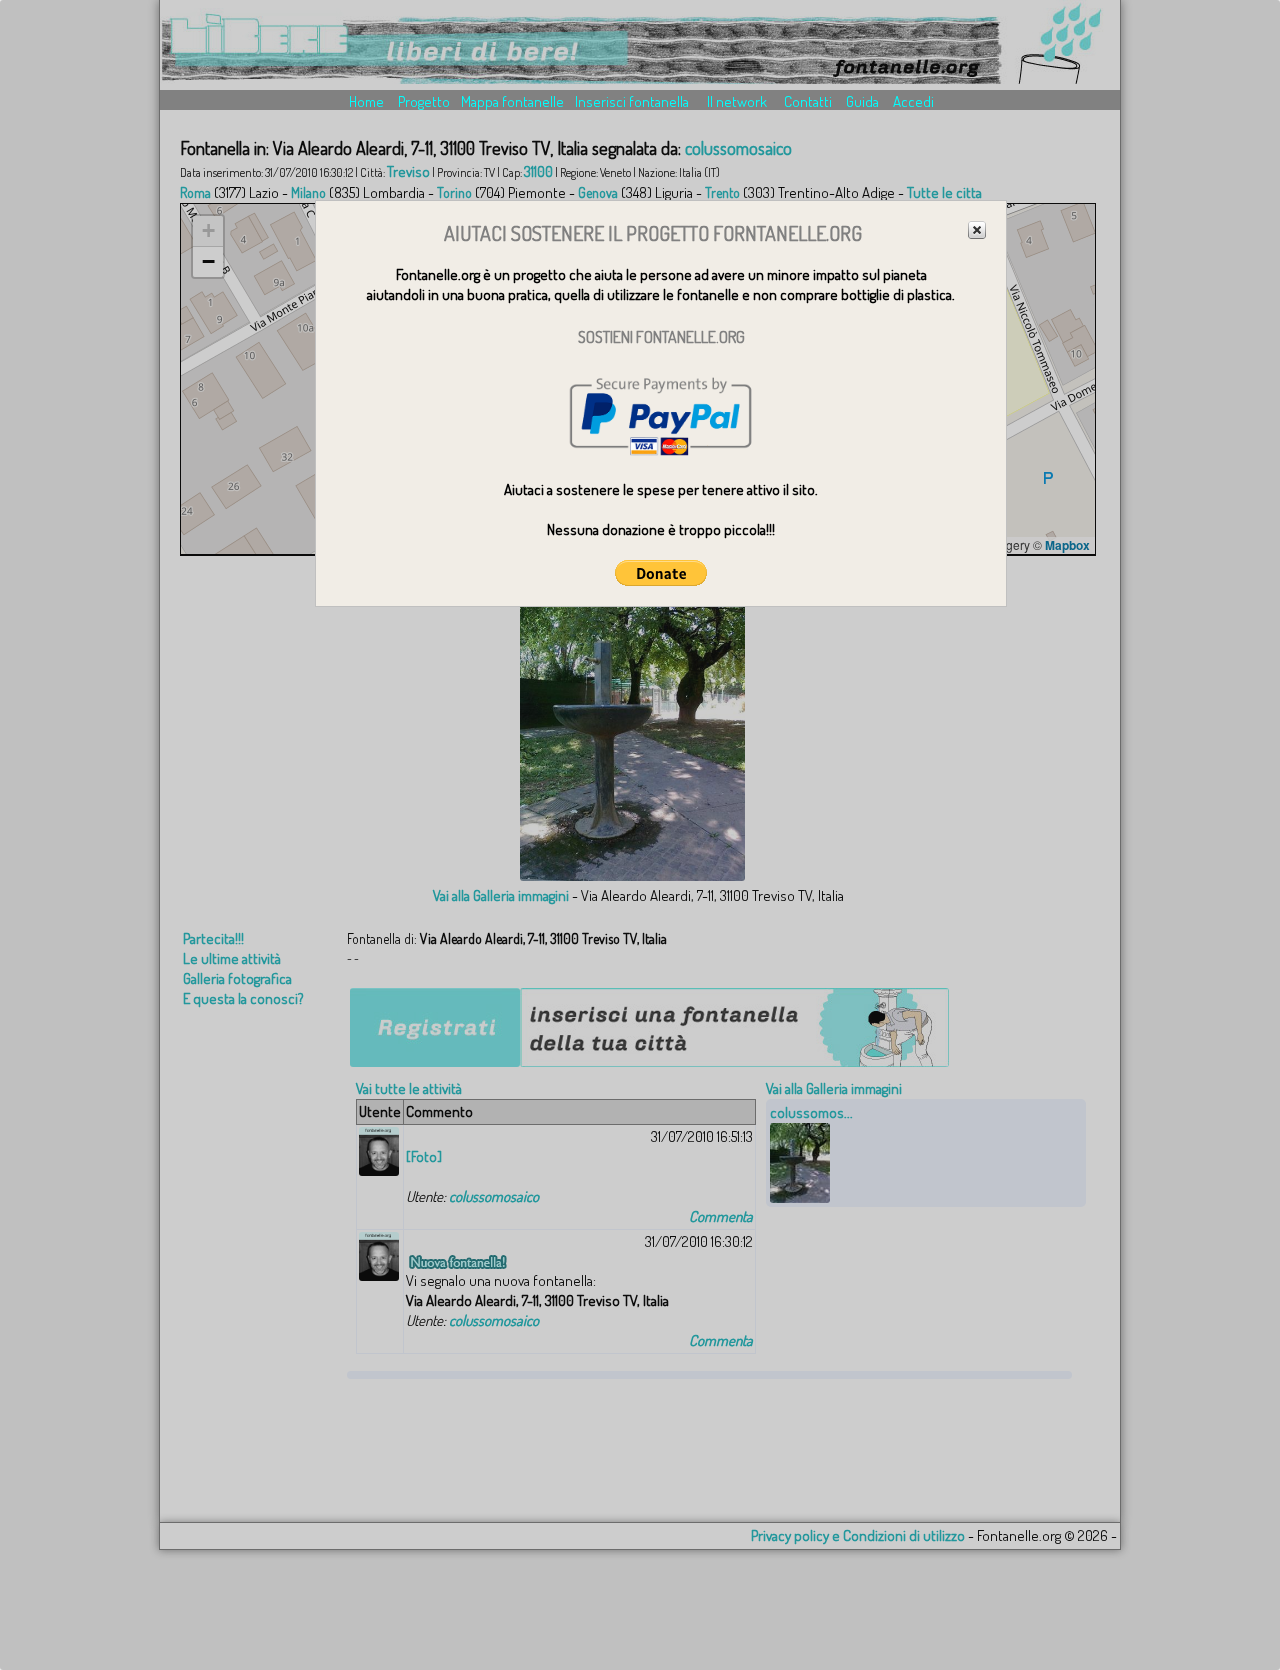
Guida (862, 101)
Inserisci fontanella (632, 101)
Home (366, 101)
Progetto (424, 101)
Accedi (913, 101)
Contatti (808, 101)
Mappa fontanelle (512, 101)
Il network (737, 101)
